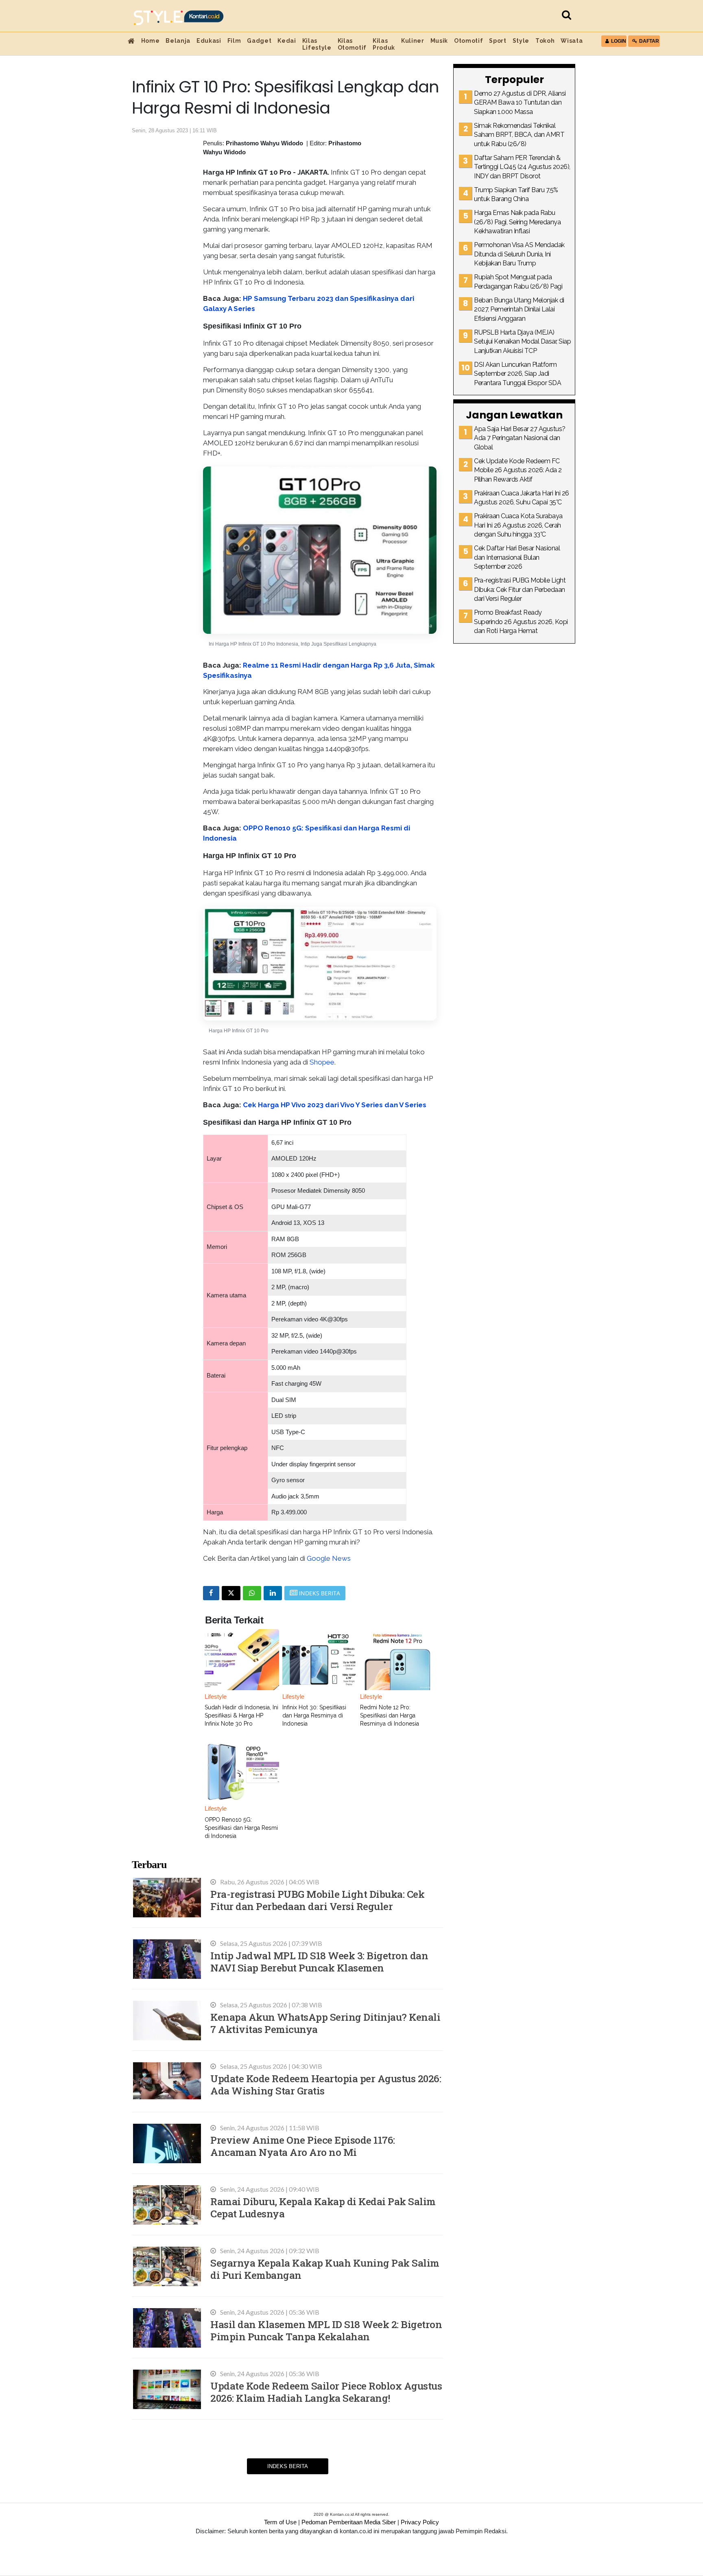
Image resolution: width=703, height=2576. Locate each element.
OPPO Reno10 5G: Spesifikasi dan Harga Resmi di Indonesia (241, 1828)
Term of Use (280, 2522)
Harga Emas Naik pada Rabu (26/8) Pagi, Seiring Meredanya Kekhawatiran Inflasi (517, 222)
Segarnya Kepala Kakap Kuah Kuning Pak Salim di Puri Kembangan (325, 2269)
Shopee (322, 1062)
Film (234, 41)
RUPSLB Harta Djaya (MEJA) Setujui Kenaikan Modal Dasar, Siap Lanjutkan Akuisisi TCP (522, 342)
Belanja (178, 41)
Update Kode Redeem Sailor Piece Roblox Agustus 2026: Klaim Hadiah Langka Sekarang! (326, 2392)
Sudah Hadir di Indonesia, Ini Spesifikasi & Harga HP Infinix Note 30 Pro (241, 1715)
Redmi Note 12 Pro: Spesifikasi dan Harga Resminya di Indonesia (390, 1715)
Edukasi (209, 41)
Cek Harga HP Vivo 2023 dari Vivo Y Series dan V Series (335, 1105)
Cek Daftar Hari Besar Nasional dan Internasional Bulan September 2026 (517, 557)
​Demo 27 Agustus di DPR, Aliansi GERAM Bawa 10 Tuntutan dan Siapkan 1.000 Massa (520, 103)
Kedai (287, 41)
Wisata (572, 41)
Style (521, 41)
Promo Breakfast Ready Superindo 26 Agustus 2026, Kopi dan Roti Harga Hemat (521, 622)
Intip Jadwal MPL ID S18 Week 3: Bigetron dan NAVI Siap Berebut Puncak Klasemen (319, 1962)
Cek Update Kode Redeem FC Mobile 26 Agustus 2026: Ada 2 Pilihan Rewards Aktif (518, 470)
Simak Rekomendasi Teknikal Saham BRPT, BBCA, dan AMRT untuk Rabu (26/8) (519, 135)
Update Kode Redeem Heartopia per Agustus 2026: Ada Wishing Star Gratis (326, 2084)
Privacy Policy (420, 2522)
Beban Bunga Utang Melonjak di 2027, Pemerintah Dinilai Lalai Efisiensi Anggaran (519, 309)
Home (151, 41)
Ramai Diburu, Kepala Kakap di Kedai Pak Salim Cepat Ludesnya (323, 2207)
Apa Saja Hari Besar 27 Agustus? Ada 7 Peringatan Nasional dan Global (520, 438)
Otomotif (468, 41)
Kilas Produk (384, 44)
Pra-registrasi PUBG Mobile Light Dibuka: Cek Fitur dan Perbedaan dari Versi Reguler (317, 1900)
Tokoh (545, 41)
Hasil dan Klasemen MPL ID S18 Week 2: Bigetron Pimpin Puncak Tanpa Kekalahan (326, 2330)
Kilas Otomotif (352, 44)
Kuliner (413, 41)
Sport (498, 41)
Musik (439, 41)
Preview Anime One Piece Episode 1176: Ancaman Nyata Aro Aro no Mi (303, 2146)
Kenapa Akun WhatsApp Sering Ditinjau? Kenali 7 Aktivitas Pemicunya (325, 2023)
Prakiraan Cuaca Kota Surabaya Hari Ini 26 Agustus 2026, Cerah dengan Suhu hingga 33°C (518, 525)
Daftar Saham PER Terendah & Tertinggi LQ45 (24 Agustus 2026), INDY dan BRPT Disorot (522, 167)
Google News (329, 1558)
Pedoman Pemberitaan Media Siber (349, 2522)
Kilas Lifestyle (317, 44)
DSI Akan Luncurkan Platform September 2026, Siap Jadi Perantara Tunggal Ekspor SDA (517, 374)
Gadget (259, 41)
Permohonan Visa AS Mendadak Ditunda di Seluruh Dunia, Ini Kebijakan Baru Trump (519, 254)
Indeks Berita (288, 2466)
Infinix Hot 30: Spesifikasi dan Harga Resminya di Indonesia (314, 1715)
